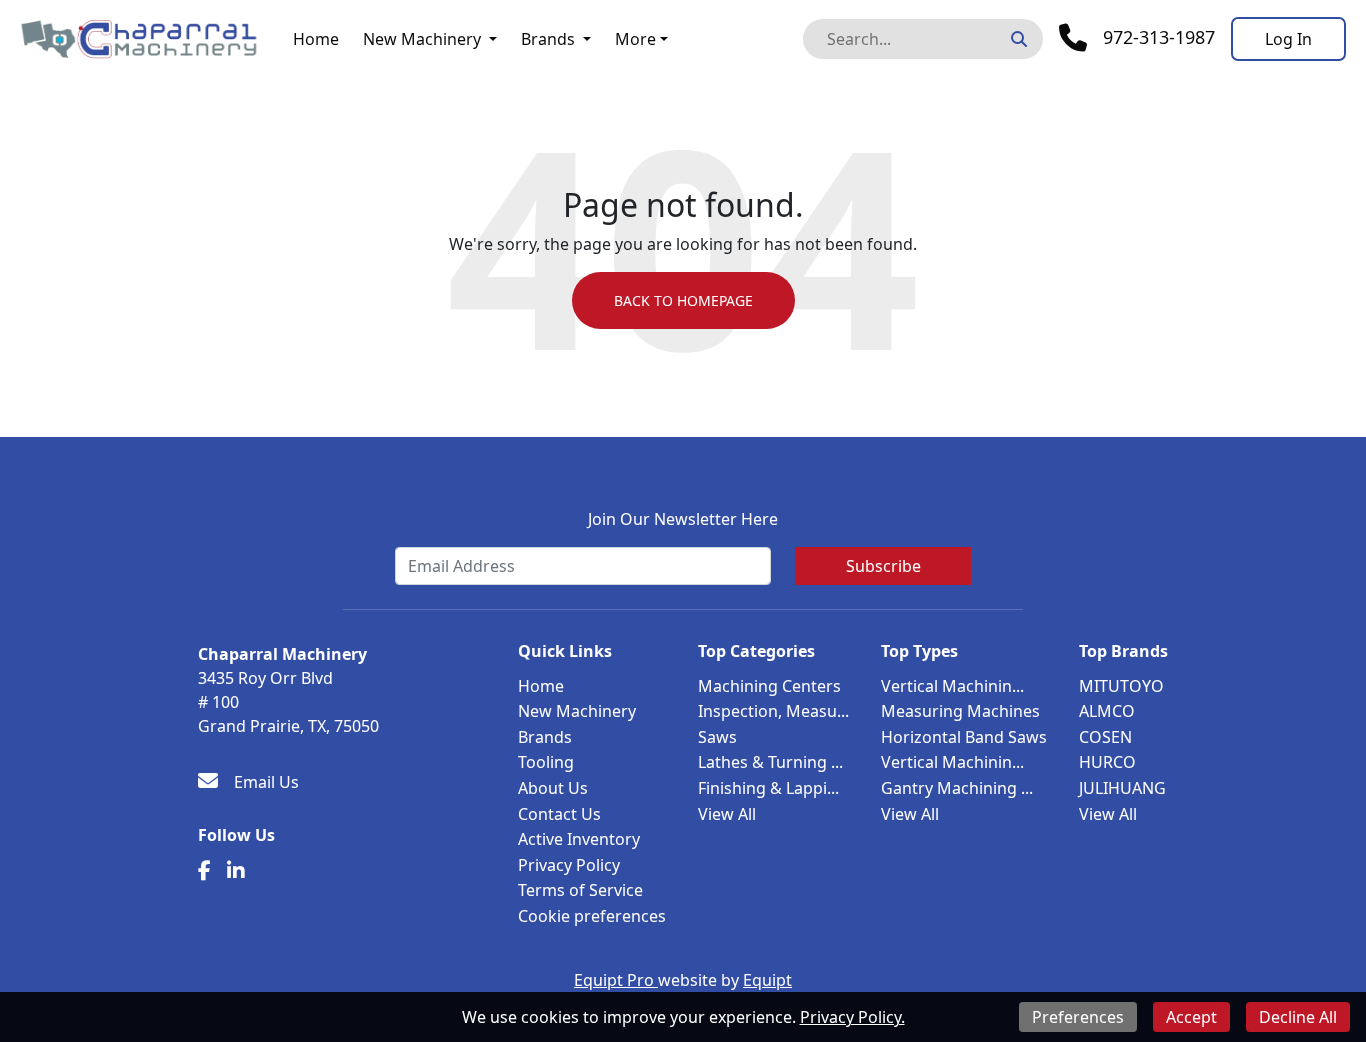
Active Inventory (579, 839)
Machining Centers (769, 686)
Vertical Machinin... (952, 686)
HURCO (1107, 762)
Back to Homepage (683, 300)
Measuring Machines (960, 711)
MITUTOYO (1121, 686)
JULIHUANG (1122, 788)
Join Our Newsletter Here (683, 519)
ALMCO (1107, 711)
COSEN (1105, 737)
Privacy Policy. (852, 1017)
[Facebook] (204, 871)
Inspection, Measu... (773, 711)
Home (316, 39)
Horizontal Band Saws (964, 737)
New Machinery (422, 39)
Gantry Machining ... (957, 788)
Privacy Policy (569, 865)
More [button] (635, 39)
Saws (717, 737)
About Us (553, 788)
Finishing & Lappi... (768, 788)
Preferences (1078, 1017)
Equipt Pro (616, 980)
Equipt (767, 980)
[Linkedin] (236, 871)
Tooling (546, 762)
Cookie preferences (592, 916)
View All (727, 814)
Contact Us (559, 814)
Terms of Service (580, 890)
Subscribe (883, 566)
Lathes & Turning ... (770, 762)
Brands (548, 39)
